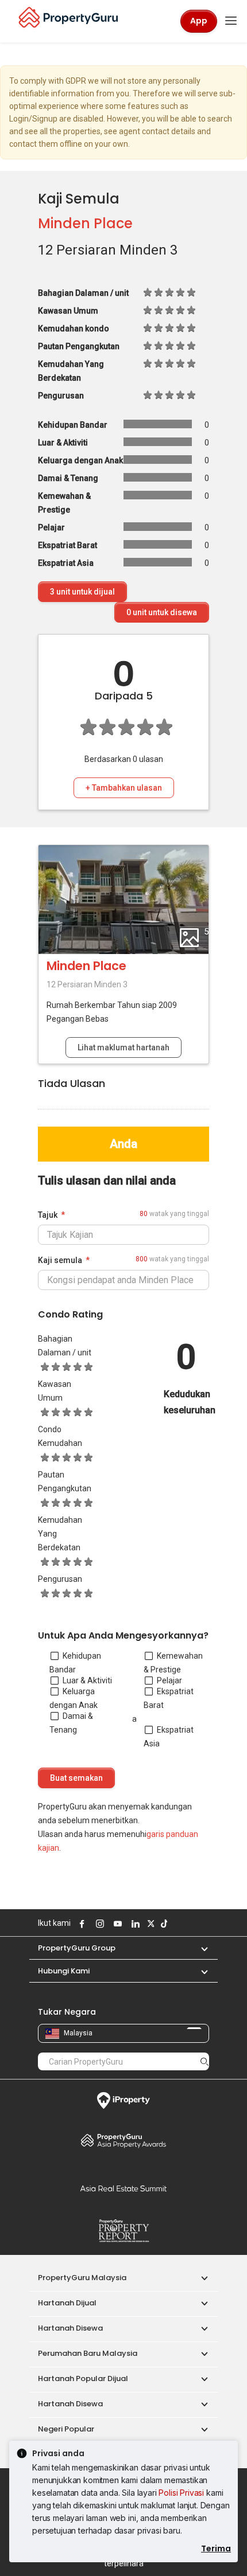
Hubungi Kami (64, 1971)
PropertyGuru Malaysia (82, 2278)
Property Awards (123, 2140)
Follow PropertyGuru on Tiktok (163, 1924)
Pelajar (169, 1680)
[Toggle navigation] (231, 21)
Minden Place (85, 223)
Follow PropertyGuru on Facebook (80, 1924)
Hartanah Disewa (70, 2328)
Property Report (123, 2231)
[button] (199, 1948)
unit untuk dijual (82, 592)
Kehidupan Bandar (75, 1663)
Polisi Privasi (181, 2493)
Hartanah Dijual (67, 2303)
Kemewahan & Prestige (173, 1663)
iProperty (123, 2101)
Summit (123, 2188)
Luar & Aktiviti (87, 1680)
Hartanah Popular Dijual (83, 2378)
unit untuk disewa (162, 612)
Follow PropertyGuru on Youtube (116, 1924)
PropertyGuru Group (77, 1948)
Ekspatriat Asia (169, 1737)
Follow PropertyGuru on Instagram (98, 1924)
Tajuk (48, 1215)
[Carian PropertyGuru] (204, 2061)
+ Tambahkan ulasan (124, 788)
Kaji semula (60, 1260)
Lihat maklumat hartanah (123, 1047)
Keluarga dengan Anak (74, 1698)
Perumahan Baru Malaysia (88, 2353)
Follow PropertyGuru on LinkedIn (134, 1924)
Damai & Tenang (71, 1723)
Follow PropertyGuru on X (149, 1924)
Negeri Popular (66, 2429)
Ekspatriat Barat (169, 1698)
